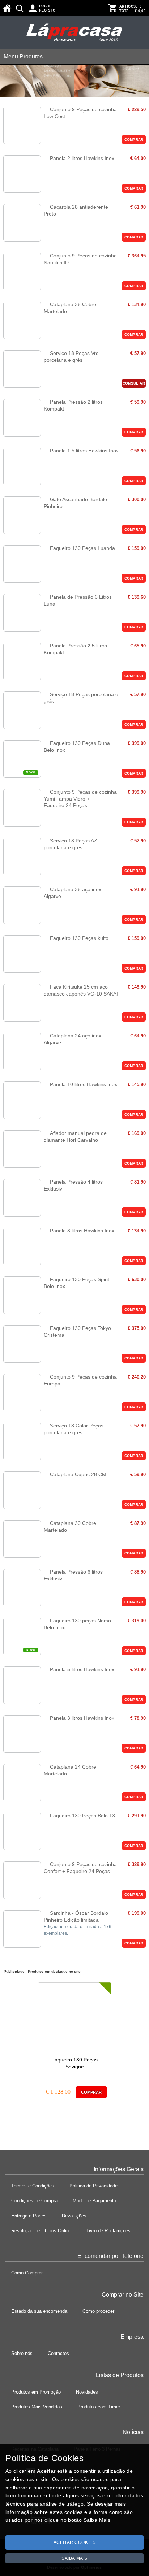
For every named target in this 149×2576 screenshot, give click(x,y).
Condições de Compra (34, 2201)
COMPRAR (134, 140)
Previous (7, 2041)
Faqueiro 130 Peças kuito (79, 938)
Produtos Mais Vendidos (37, 2407)
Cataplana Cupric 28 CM (78, 1474)
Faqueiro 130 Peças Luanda (82, 548)
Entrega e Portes (29, 2216)
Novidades (87, 2392)
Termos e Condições (33, 2186)
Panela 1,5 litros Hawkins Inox (84, 451)
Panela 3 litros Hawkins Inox (82, 1718)
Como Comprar (27, 2273)
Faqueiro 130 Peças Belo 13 (82, 1816)
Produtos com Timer (99, 2407)
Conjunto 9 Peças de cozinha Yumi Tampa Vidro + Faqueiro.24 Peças (80, 799)
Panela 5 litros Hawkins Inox (82, 1669)
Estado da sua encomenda (39, 2311)
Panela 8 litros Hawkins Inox (82, 1231)
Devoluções (74, 2216)
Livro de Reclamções (108, 2231)
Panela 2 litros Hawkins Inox (82, 158)
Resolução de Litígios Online (41, 2231)
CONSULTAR (134, 383)
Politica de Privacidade (93, 2186)
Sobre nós (22, 2353)
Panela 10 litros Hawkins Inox (84, 1084)
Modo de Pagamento (94, 2201)
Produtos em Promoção (36, 2392)
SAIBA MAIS (74, 2558)
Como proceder (98, 2311)
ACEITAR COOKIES (75, 2542)
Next (142, 2041)
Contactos (58, 2353)
